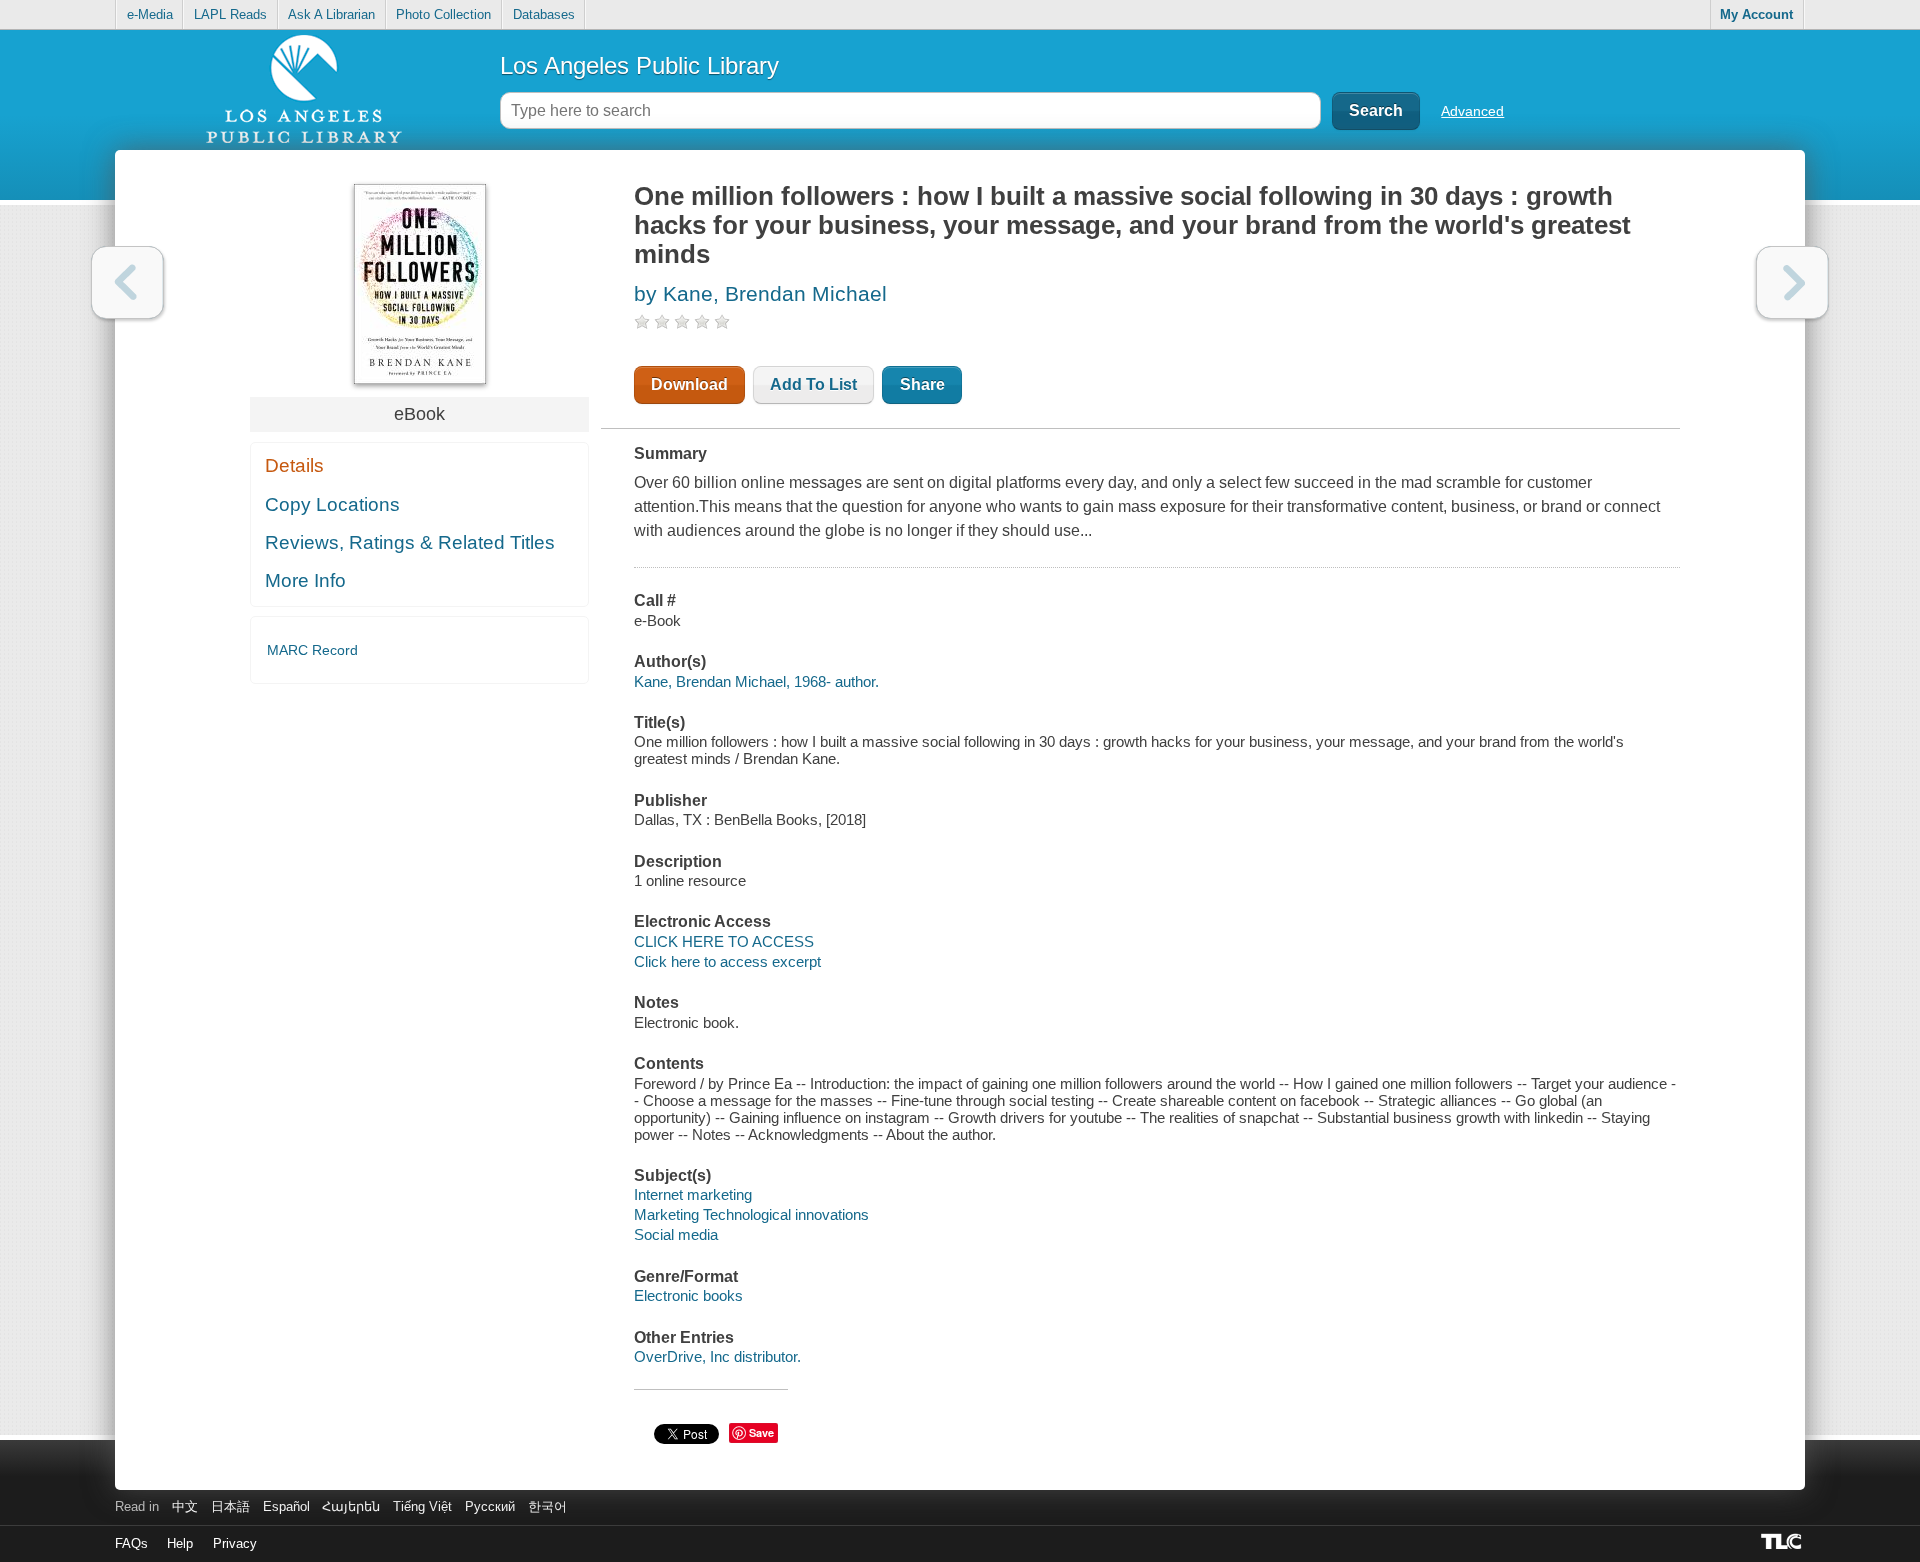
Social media (676, 1234)
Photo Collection (443, 14)
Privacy (235, 1543)
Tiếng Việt (422, 1506)
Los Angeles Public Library (639, 65)
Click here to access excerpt (727, 961)
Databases (544, 14)
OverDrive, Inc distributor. (717, 1356)
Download (689, 384)
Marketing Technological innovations (751, 1214)
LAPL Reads (230, 14)
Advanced (1472, 111)
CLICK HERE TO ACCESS (724, 941)
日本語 (230, 1506)
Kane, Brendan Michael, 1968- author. (756, 681)
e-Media (150, 14)
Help (180, 1543)
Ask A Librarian (331, 14)
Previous (127, 282)
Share (922, 384)
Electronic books (688, 1295)
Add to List (813, 384)
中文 (185, 1506)
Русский (490, 1506)
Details (294, 465)
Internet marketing (693, 1194)
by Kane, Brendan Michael (760, 293)
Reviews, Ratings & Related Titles (410, 542)
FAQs (131, 1543)
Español (286, 1506)
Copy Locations (332, 504)
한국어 (547, 1506)
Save (761, 1432)
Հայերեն (351, 1506)
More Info (305, 580)
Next (1792, 282)
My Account (1756, 14)
